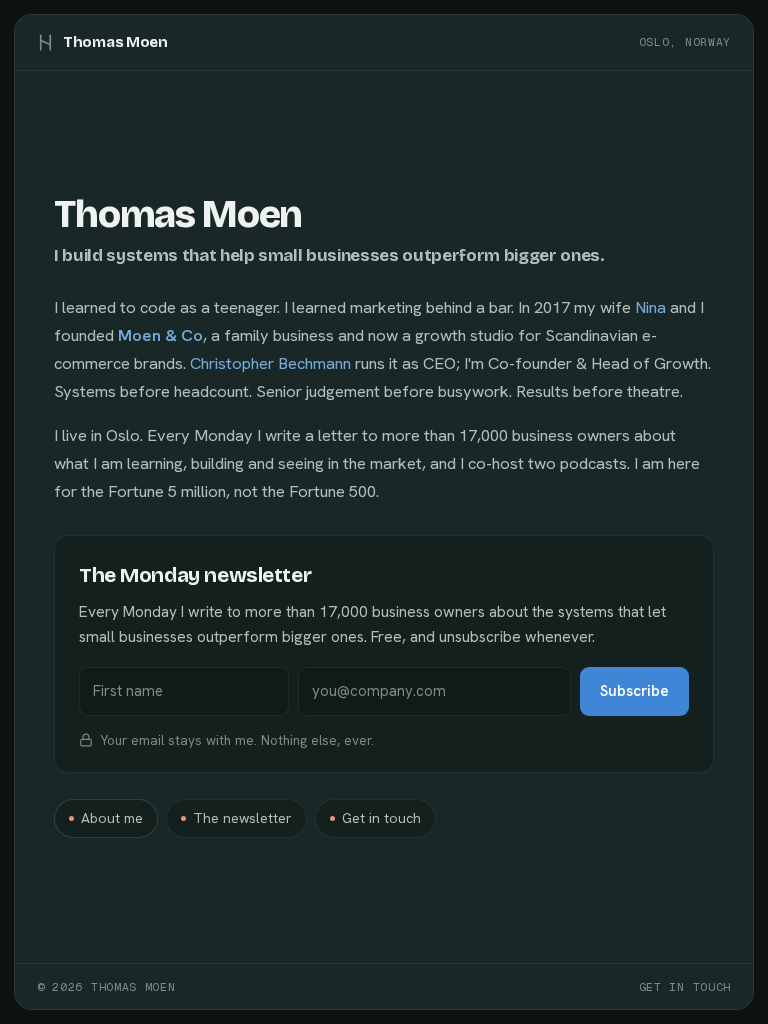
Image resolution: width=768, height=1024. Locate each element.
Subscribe (634, 691)
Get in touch (381, 818)
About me (112, 818)
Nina (650, 307)
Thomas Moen (115, 42)
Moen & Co (160, 335)
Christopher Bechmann (270, 363)
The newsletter (242, 818)
